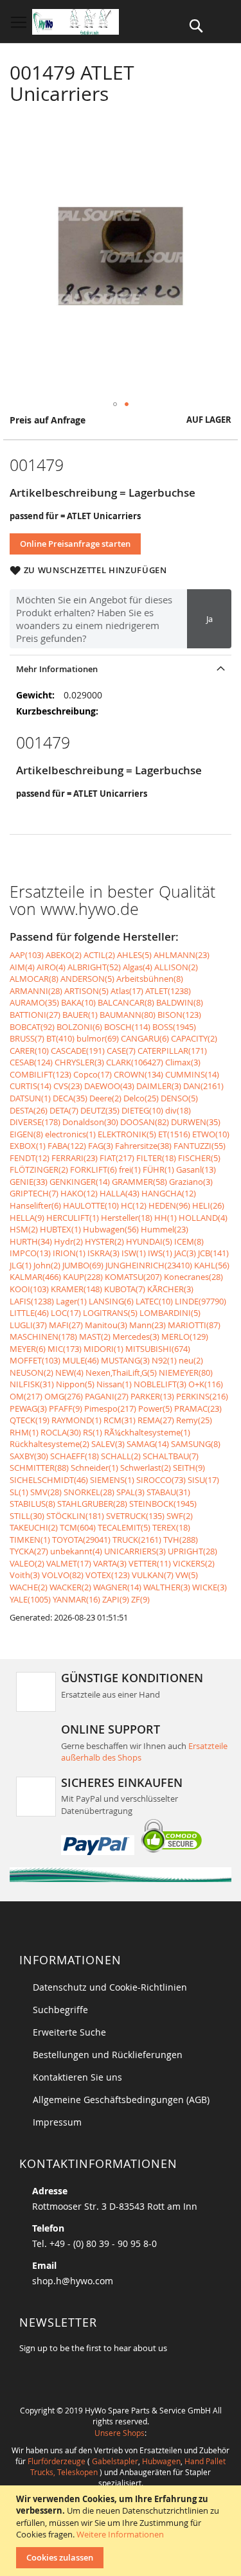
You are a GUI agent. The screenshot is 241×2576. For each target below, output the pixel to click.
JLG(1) (21, 1265)
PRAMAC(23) (198, 1408)
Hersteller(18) (127, 1218)
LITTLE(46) (29, 1313)
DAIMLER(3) (159, 1086)
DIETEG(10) (142, 1110)
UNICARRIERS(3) (135, 1551)
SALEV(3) (108, 1444)
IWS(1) (160, 1253)
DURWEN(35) (196, 1122)
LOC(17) (66, 1313)
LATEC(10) (154, 1301)
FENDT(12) (30, 1158)
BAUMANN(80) (128, 1015)
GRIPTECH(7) (34, 1193)
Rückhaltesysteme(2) (49, 1444)
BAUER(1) (80, 1015)
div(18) (178, 1110)
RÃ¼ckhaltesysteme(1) (147, 1432)
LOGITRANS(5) (110, 1313)
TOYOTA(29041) (81, 1540)
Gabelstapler (115, 2461)
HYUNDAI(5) (149, 1241)
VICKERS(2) (194, 1563)
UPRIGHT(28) (192, 1551)
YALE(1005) (30, 1599)
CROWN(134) (138, 1074)
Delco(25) (141, 1098)
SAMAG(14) (148, 1444)
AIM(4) (22, 967)
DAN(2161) (203, 1086)
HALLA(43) (120, 1193)
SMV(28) (46, 1492)
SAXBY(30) (29, 1456)
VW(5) (187, 1575)
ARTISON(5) (86, 991)
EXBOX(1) (28, 1146)
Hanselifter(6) (35, 1205)
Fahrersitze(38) (143, 1146)
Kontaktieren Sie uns (77, 2077)
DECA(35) (70, 1098)
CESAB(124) (31, 1062)
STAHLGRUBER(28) (92, 1504)
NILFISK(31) (32, 1384)
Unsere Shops (120, 2433)
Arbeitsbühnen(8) (150, 979)
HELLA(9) (27, 1218)
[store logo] (76, 22)
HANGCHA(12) (169, 1193)
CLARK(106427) (135, 1062)
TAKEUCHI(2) (34, 1527)
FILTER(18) (156, 1158)
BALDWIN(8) (180, 1002)
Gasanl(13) (196, 1169)
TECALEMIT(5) (124, 1527)
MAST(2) (95, 1337)
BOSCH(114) (127, 1027)
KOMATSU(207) (133, 1277)
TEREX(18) (171, 1527)
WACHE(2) (29, 1587)
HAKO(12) (79, 1193)
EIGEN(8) (26, 1134)
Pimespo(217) (110, 1408)
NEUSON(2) (31, 1372)
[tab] (121, 669)
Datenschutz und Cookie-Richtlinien (110, 1987)
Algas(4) (138, 967)
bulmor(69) (98, 1038)
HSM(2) (24, 1229)
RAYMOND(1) (76, 1420)
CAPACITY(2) (194, 1038)
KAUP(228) (83, 1277)
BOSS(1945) (174, 1027)
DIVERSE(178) (35, 1122)
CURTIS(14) (31, 1086)
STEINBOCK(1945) (163, 1504)
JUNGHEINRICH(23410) (149, 1265)
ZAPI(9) (116, 1599)
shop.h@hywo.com (73, 2281)
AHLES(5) (134, 955)
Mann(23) (147, 1325)
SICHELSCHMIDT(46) (49, 1480)
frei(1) (130, 1169)
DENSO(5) (179, 1098)
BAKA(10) (78, 1002)
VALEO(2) (27, 1563)
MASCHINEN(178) (43, 1337)
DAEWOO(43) (109, 1086)
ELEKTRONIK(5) (127, 1134)
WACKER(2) (70, 1587)
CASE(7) (121, 1051)
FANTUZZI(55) (200, 1146)
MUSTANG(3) (125, 1360)
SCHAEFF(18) (75, 1456)
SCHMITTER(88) (39, 1468)
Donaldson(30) (90, 1122)
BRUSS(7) (27, 1038)
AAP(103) (27, 955)
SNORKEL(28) (89, 1492)
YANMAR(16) (76, 1599)
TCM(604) (78, 1527)
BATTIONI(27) (35, 1015)
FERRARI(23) (75, 1158)
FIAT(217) (117, 1158)
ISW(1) (134, 1253)
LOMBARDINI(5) (170, 1313)
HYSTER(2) (104, 1241)
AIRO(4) (51, 967)
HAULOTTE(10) (91, 1205)
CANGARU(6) (145, 1038)
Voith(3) (25, 1575)
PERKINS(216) (202, 1396)
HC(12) (134, 1205)
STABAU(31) (168, 1492)
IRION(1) (69, 1253)
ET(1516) (174, 1134)
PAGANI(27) (107, 1396)
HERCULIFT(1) (73, 1218)
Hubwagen (161, 2461)
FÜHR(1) (158, 1169)
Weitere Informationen (120, 2534)
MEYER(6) (28, 1349)
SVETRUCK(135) (135, 1516)
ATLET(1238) (168, 991)
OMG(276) (64, 1396)
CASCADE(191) (78, 1051)
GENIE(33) (29, 1182)
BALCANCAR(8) (126, 1002)
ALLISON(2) (176, 967)
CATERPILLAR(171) (172, 1051)
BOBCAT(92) (32, 1027)
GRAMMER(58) (139, 1182)
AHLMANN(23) (182, 955)
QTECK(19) (30, 1420)
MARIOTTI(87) (194, 1325)
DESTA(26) (29, 1110)
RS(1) (93, 1432)
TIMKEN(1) (30, 1540)
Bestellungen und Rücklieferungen (108, 2055)
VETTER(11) (150, 1563)
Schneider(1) (94, 1468)
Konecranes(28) (193, 1277)
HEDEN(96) (169, 1205)
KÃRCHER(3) (170, 1289)
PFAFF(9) (66, 1408)
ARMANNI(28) (36, 991)
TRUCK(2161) (137, 1540)
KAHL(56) (212, 1265)
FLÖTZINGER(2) (39, 1169)
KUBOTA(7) (125, 1289)
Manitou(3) (106, 1325)
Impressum (57, 2122)
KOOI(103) (29, 1289)
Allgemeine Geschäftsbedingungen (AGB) (121, 2100)
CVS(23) (68, 1086)
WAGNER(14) (117, 1587)
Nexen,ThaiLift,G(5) (121, 1372)
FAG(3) (101, 1146)
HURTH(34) (31, 1241)
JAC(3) (185, 1253)
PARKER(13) (152, 1396)
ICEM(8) (189, 1241)
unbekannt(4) (76, 1551)
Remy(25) (194, 1420)
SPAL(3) (130, 1492)
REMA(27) (156, 1420)
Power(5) (155, 1408)
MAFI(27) (66, 1325)
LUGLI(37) (28, 1325)
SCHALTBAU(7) (171, 1456)
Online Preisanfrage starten (75, 544)
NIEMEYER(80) (186, 1372)
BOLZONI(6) (79, 1027)
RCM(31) (120, 1420)
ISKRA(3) (103, 1253)
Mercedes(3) (136, 1337)
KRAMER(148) (76, 1289)
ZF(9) (140, 1599)
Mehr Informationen (57, 669)
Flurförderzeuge (57, 2461)
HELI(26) (208, 1205)
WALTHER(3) (167, 1587)
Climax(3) (183, 1062)
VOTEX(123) (108, 1575)
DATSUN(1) (30, 1098)
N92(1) (164, 1360)
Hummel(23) (165, 1229)
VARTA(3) (110, 1563)
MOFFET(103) (35, 1360)
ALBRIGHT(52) (94, 967)
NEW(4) (69, 1372)
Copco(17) (93, 1074)
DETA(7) (64, 1110)
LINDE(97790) (201, 1301)
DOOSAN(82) (145, 1122)
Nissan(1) (114, 1384)
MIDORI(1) (103, 1349)
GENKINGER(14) (80, 1182)
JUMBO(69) (83, 1265)
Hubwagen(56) (111, 1229)
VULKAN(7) (153, 1575)
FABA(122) (67, 1146)
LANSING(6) (111, 1301)
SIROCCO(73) (161, 1480)
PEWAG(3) (28, 1408)
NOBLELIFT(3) (160, 1384)
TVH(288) (181, 1540)
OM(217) (26, 1396)
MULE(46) (81, 1360)
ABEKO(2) (64, 955)
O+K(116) (206, 1384)
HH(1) (165, 1218)
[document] (122, 2531)
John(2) (47, 1265)
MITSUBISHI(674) (158, 1349)
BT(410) (60, 1038)
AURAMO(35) (34, 1002)
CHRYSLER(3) (79, 1062)
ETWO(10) (211, 1134)
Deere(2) (105, 1098)
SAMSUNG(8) (196, 1444)
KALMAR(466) (35, 1277)
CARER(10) (29, 1051)
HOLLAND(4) (203, 1218)
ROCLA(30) (61, 1432)
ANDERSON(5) (87, 979)
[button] (115, 404)
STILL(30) (27, 1516)
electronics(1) (70, 1134)
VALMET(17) (69, 1563)
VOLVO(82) (63, 1575)
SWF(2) (180, 1516)
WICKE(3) (210, 1587)
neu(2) (191, 1360)
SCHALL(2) (121, 1456)
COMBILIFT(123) (40, 1074)
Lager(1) (71, 1301)
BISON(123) (179, 1015)
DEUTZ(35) (100, 1110)
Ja (210, 619)
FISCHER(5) (199, 1158)
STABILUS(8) (32, 1504)
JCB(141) (213, 1253)
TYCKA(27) (29, 1551)
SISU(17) (203, 1480)
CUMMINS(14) (192, 1074)
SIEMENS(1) (112, 1480)
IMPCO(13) (30, 1253)
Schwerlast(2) (146, 1468)
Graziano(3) (191, 1182)
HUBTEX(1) (60, 1229)
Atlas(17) (127, 991)
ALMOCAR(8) (34, 979)
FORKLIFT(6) (94, 1169)
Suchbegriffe (60, 2010)
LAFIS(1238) (32, 1301)
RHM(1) (24, 1432)
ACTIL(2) (99, 955)
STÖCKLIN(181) (75, 1516)
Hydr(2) (68, 1241)
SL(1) (19, 1492)
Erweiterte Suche (69, 2032)
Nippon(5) (75, 1384)
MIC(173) (65, 1349)
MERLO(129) (185, 1337)
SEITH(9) (189, 1468)
